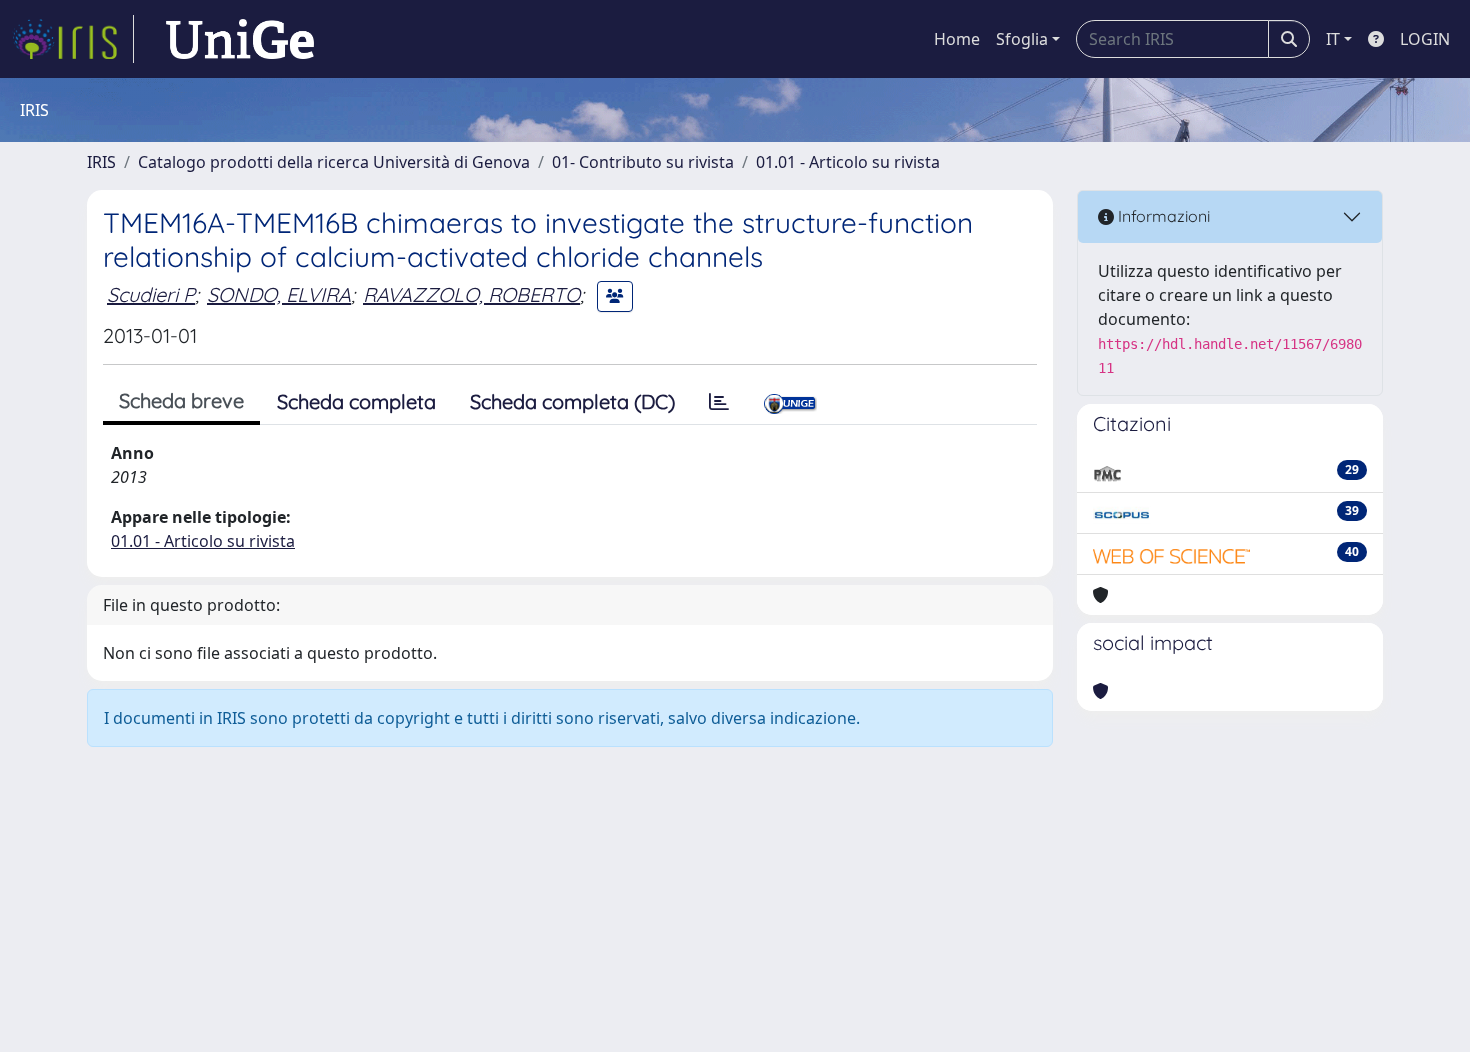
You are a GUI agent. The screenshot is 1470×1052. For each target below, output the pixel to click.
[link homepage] (73, 39)
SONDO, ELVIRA (279, 294)
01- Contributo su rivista (643, 162)
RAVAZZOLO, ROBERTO (471, 294)
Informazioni (1162, 216)
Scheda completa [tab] (356, 401)
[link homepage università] (240, 39)
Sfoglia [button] (1022, 39)
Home (957, 39)
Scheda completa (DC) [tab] (572, 401)
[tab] (719, 402)
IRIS (101, 162)
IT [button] (1333, 39)
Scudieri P (151, 294)
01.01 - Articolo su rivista (848, 162)
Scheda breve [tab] (181, 400)
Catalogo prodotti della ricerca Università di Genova (334, 162)
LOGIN (1425, 39)
